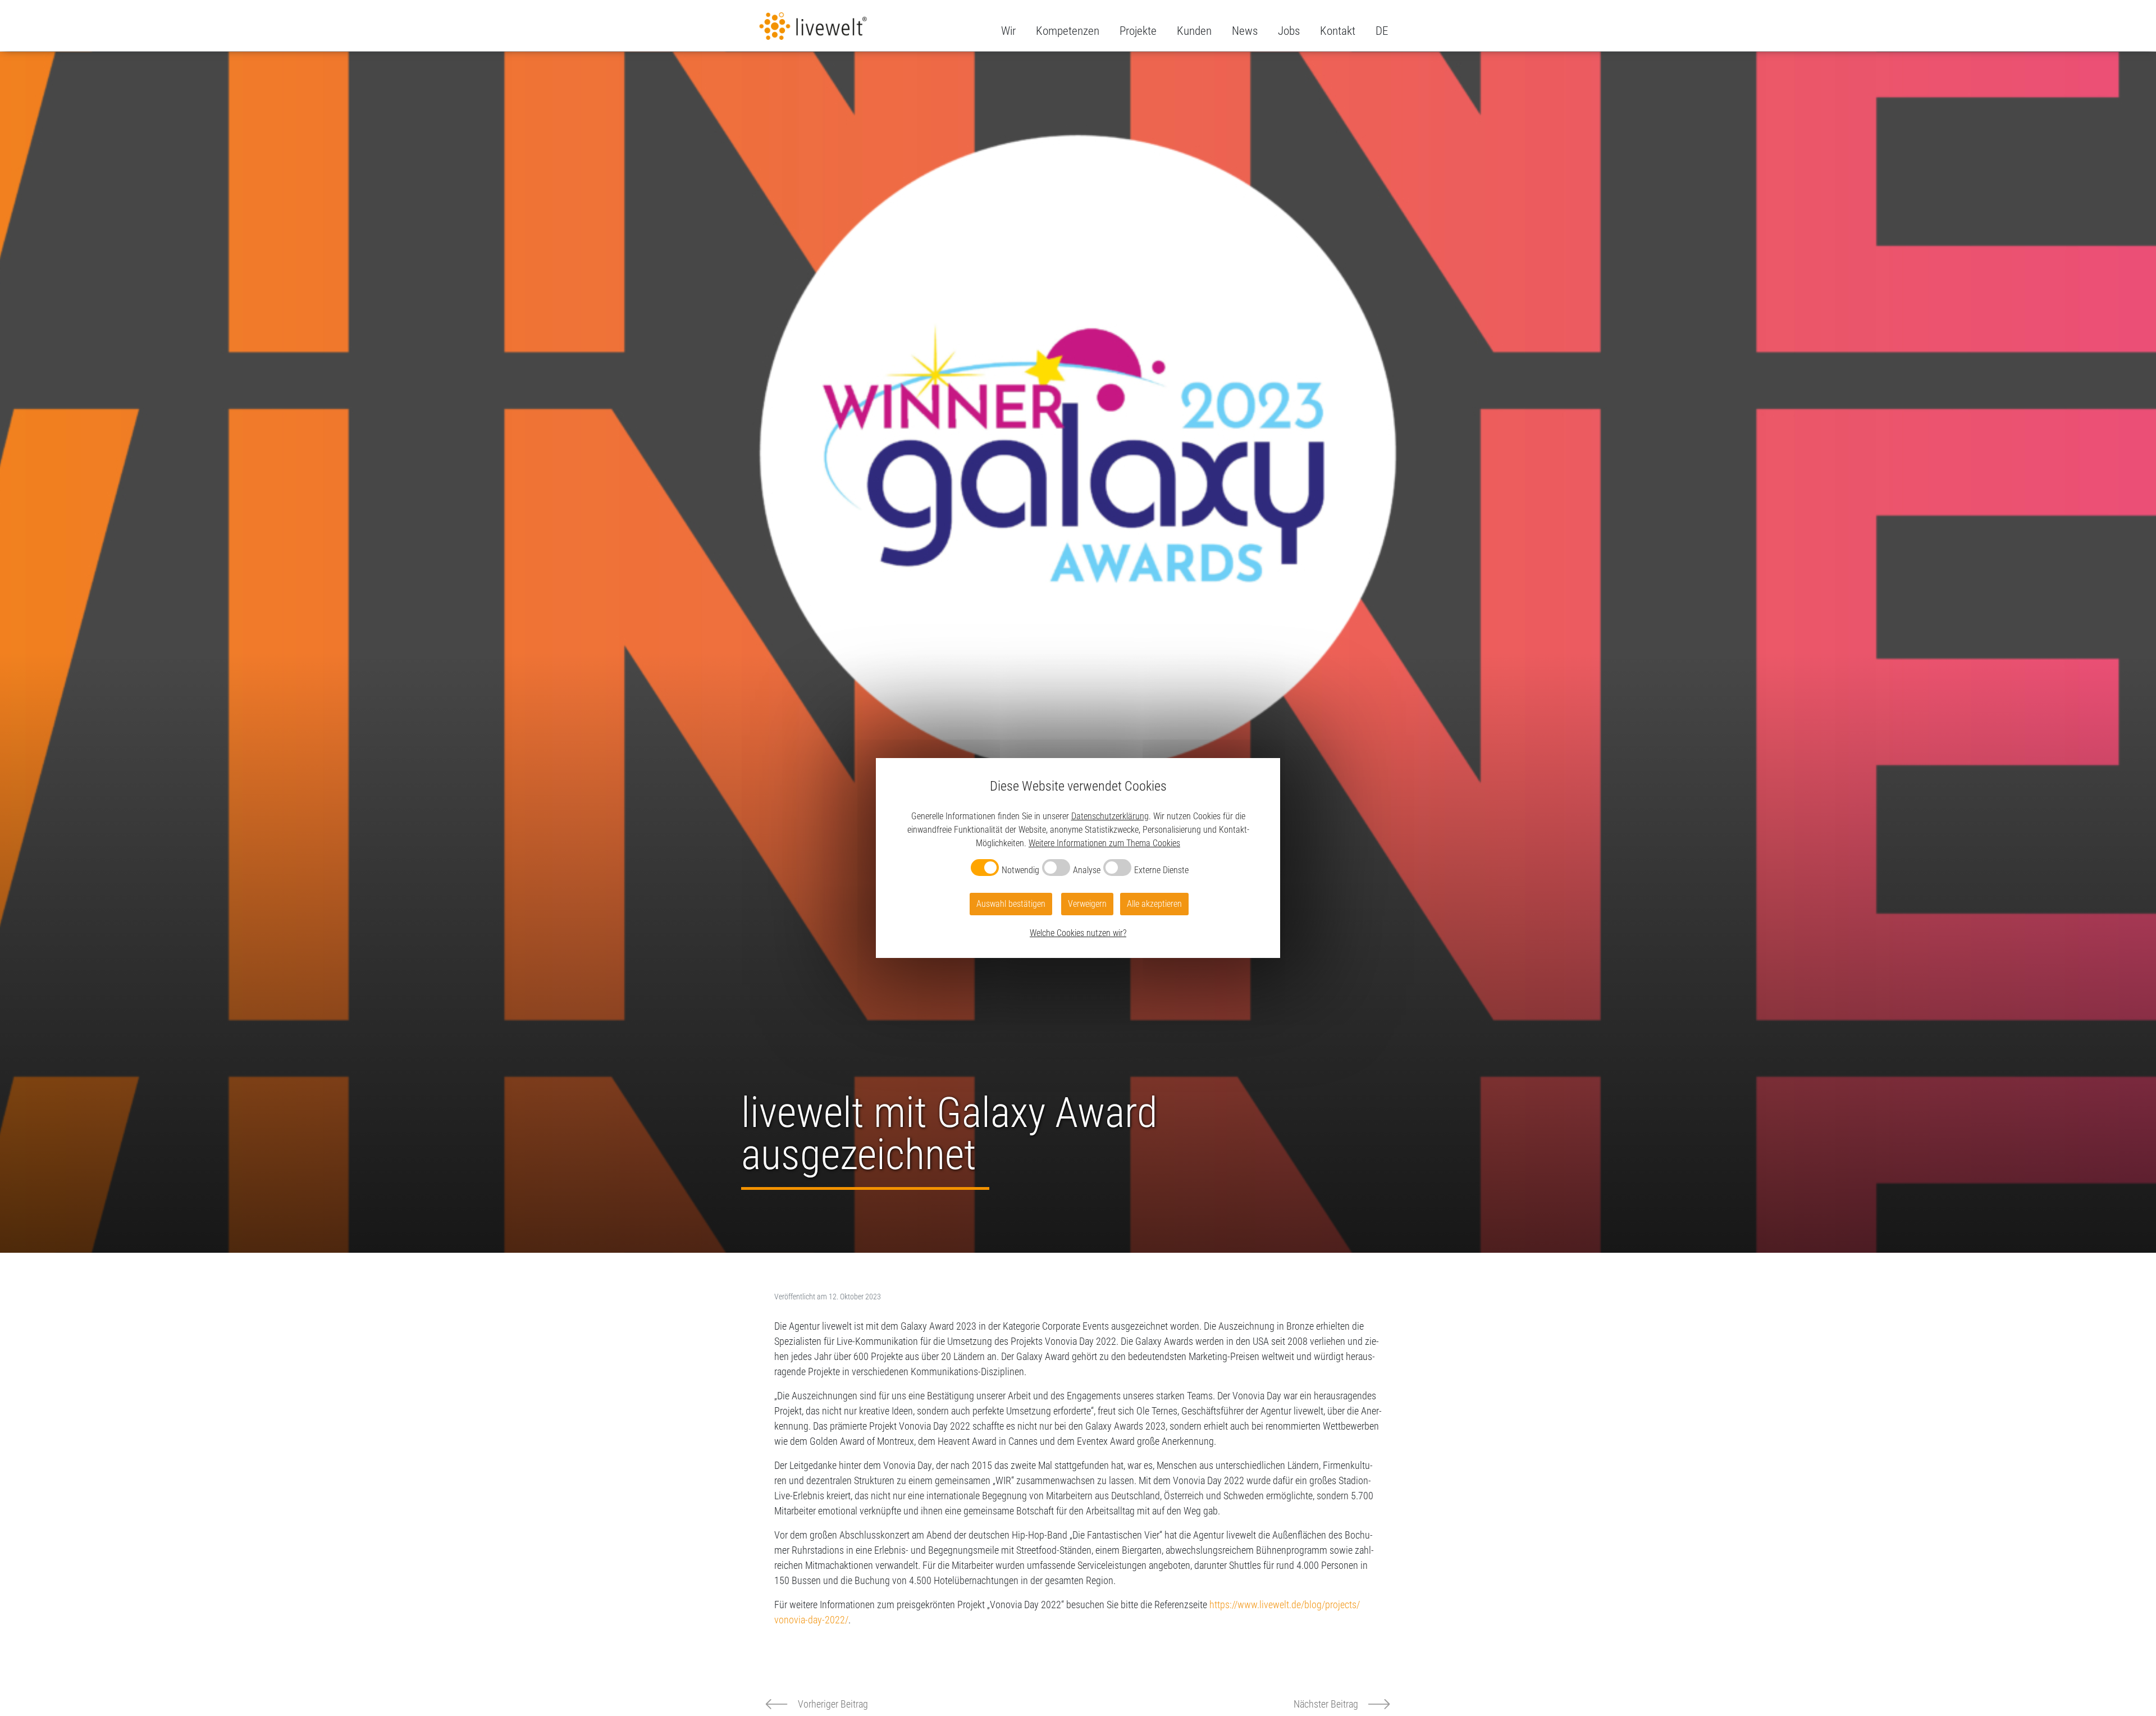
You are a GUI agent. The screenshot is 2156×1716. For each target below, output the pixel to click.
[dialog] (1078, 858)
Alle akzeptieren (1154, 904)
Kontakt (1338, 31)
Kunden (1194, 31)
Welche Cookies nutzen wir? (1078, 933)
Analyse (1087, 870)
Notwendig (1020, 870)
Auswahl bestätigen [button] (1011, 904)
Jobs (1289, 31)
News (1245, 31)
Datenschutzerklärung (1110, 816)
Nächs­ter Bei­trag (1326, 1704)
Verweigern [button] (1087, 904)
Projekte (1138, 31)
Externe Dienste (1161, 870)
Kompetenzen (1068, 31)
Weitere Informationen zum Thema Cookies (1104, 843)
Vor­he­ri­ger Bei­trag (833, 1704)
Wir (1008, 31)
